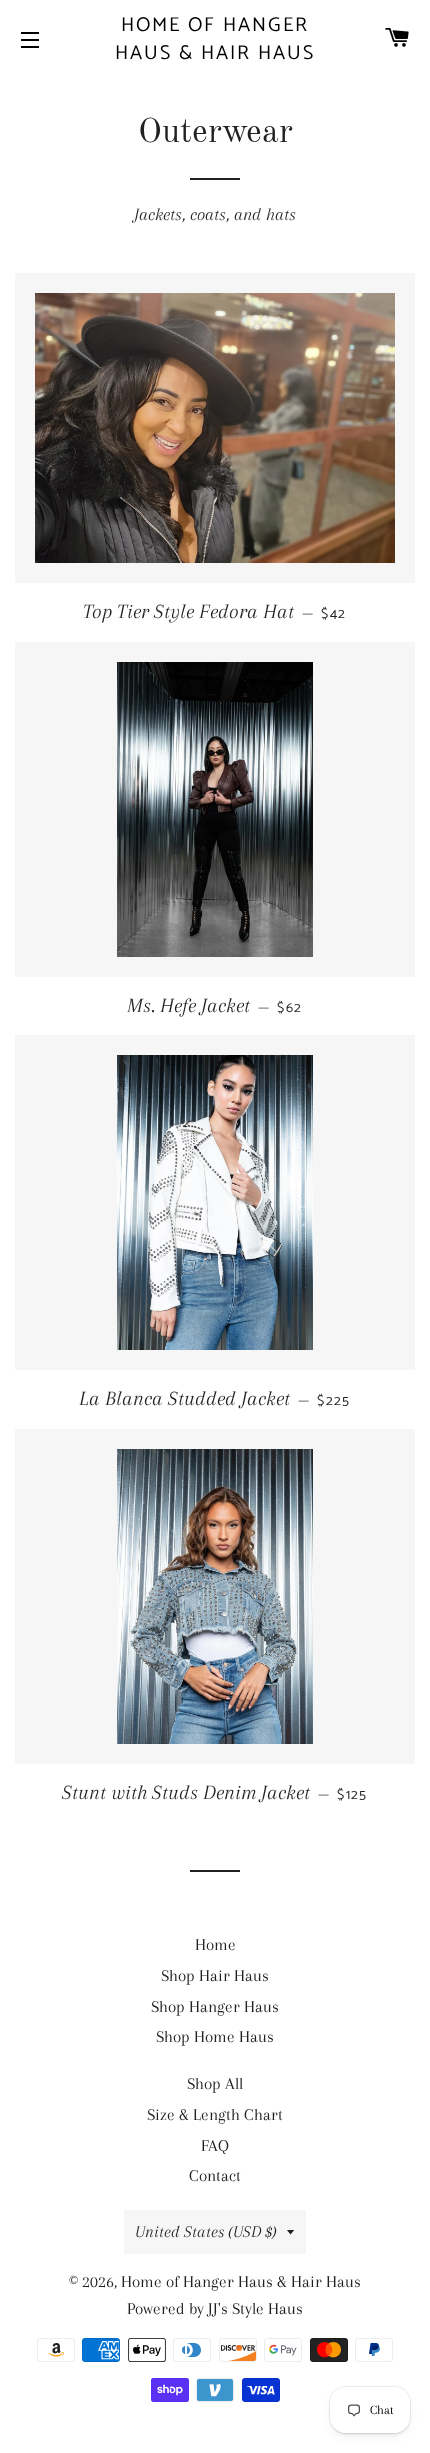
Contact (215, 2175)
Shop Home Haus (215, 2036)
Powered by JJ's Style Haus (215, 2308)
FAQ (215, 2145)
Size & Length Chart (215, 2114)
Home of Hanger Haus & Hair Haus (215, 40)
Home (215, 1944)
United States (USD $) (206, 2231)
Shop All (215, 2083)
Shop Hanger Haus (215, 2006)
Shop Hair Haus (215, 1975)
